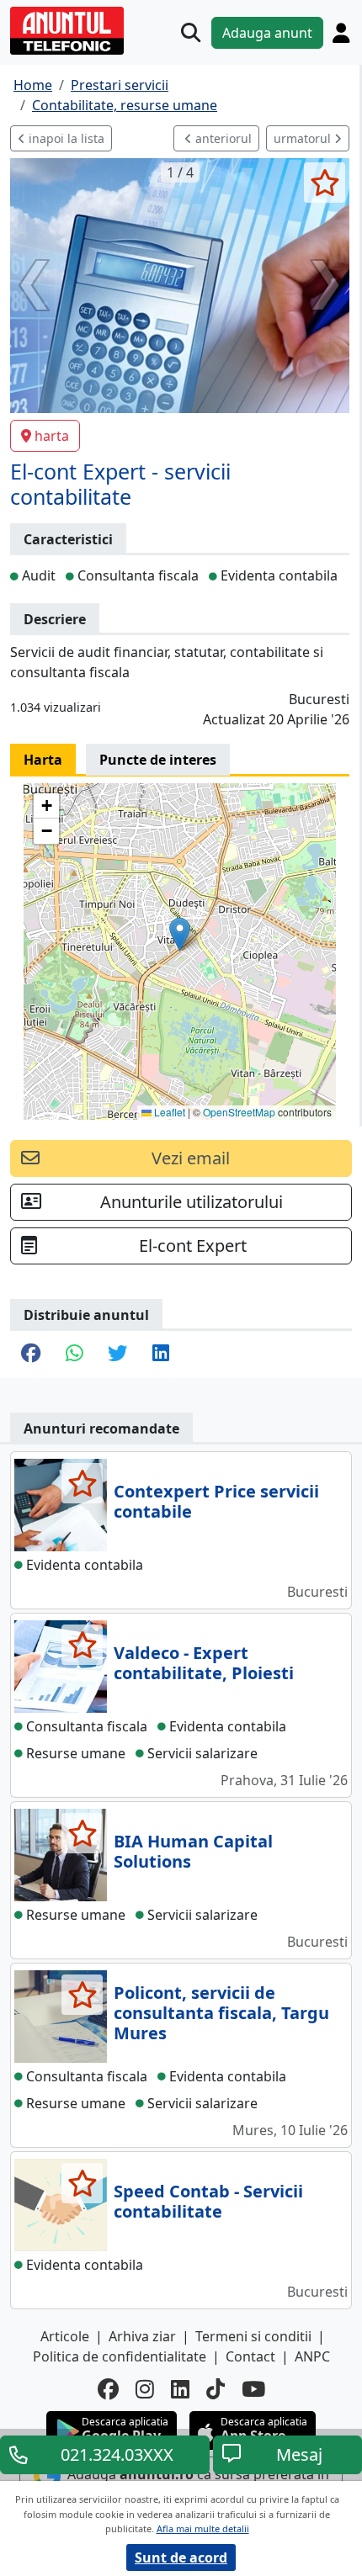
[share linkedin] (161, 1354)
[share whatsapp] (74, 1354)
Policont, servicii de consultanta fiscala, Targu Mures (221, 2013)
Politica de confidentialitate (120, 2356)
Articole (65, 2336)
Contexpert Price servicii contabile (216, 1501)
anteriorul (222, 138)
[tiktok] (216, 2389)
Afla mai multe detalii (203, 2528)
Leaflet (168, 1112)
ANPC (312, 2356)
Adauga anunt (267, 33)
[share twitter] (117, 1354)
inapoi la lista (65, 138)
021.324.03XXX (117, 2454)
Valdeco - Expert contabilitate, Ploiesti (204, 1663)
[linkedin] (180, 2389)
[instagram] (145, 2389)
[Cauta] (191, 32)
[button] (180, 934)
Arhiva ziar (142, 2336)
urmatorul (304, 138)
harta (52, 436)
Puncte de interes (158, 760)
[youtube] (253, 2389)
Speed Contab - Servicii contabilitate (208, 2201)
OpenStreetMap (239, 1112)
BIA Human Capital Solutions (193, 1851)
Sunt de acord (181, 2557)
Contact (250, 2356)
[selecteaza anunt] (325, 183)
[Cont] (341, 33)
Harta (43, 760)
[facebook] (108, 2389)
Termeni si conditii (253, 2336)
